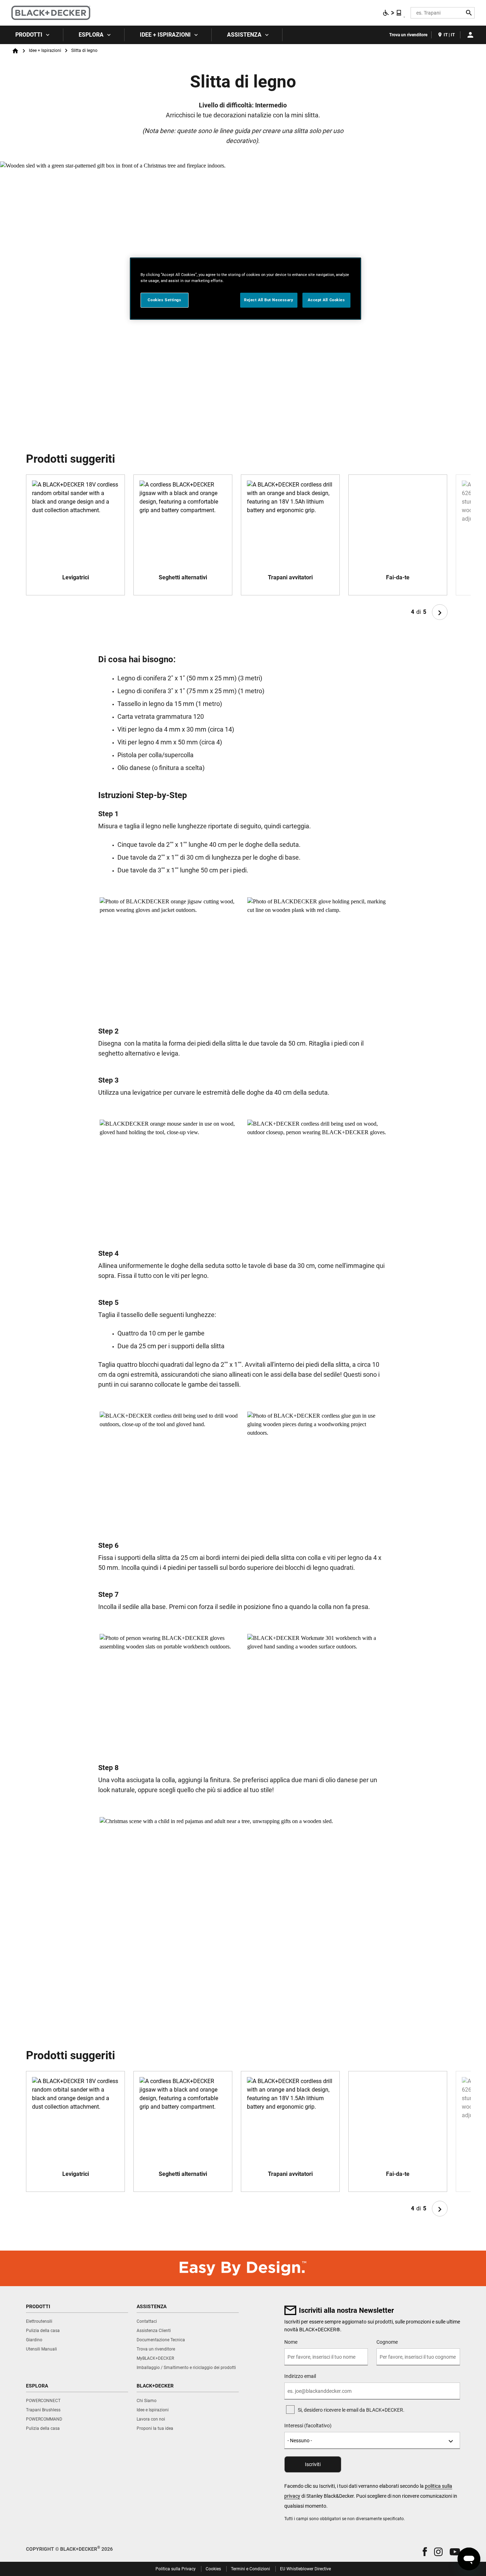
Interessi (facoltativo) (308, 2426)
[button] (425, 2552)
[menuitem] (32, 35)
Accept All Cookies (326, 300)
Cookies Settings (164, 300)
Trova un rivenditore (408, 35)
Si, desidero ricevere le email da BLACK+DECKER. (351, 2410)
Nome (291, 2342)
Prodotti (29, 35)
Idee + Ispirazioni (165, 35)
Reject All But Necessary (269, 300)
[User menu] (470, 35)
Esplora (91, 35)
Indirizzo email (300, 2376)
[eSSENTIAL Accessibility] (392, 13)
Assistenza (244, 35)
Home (15, 51)
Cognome (387, 2342)
